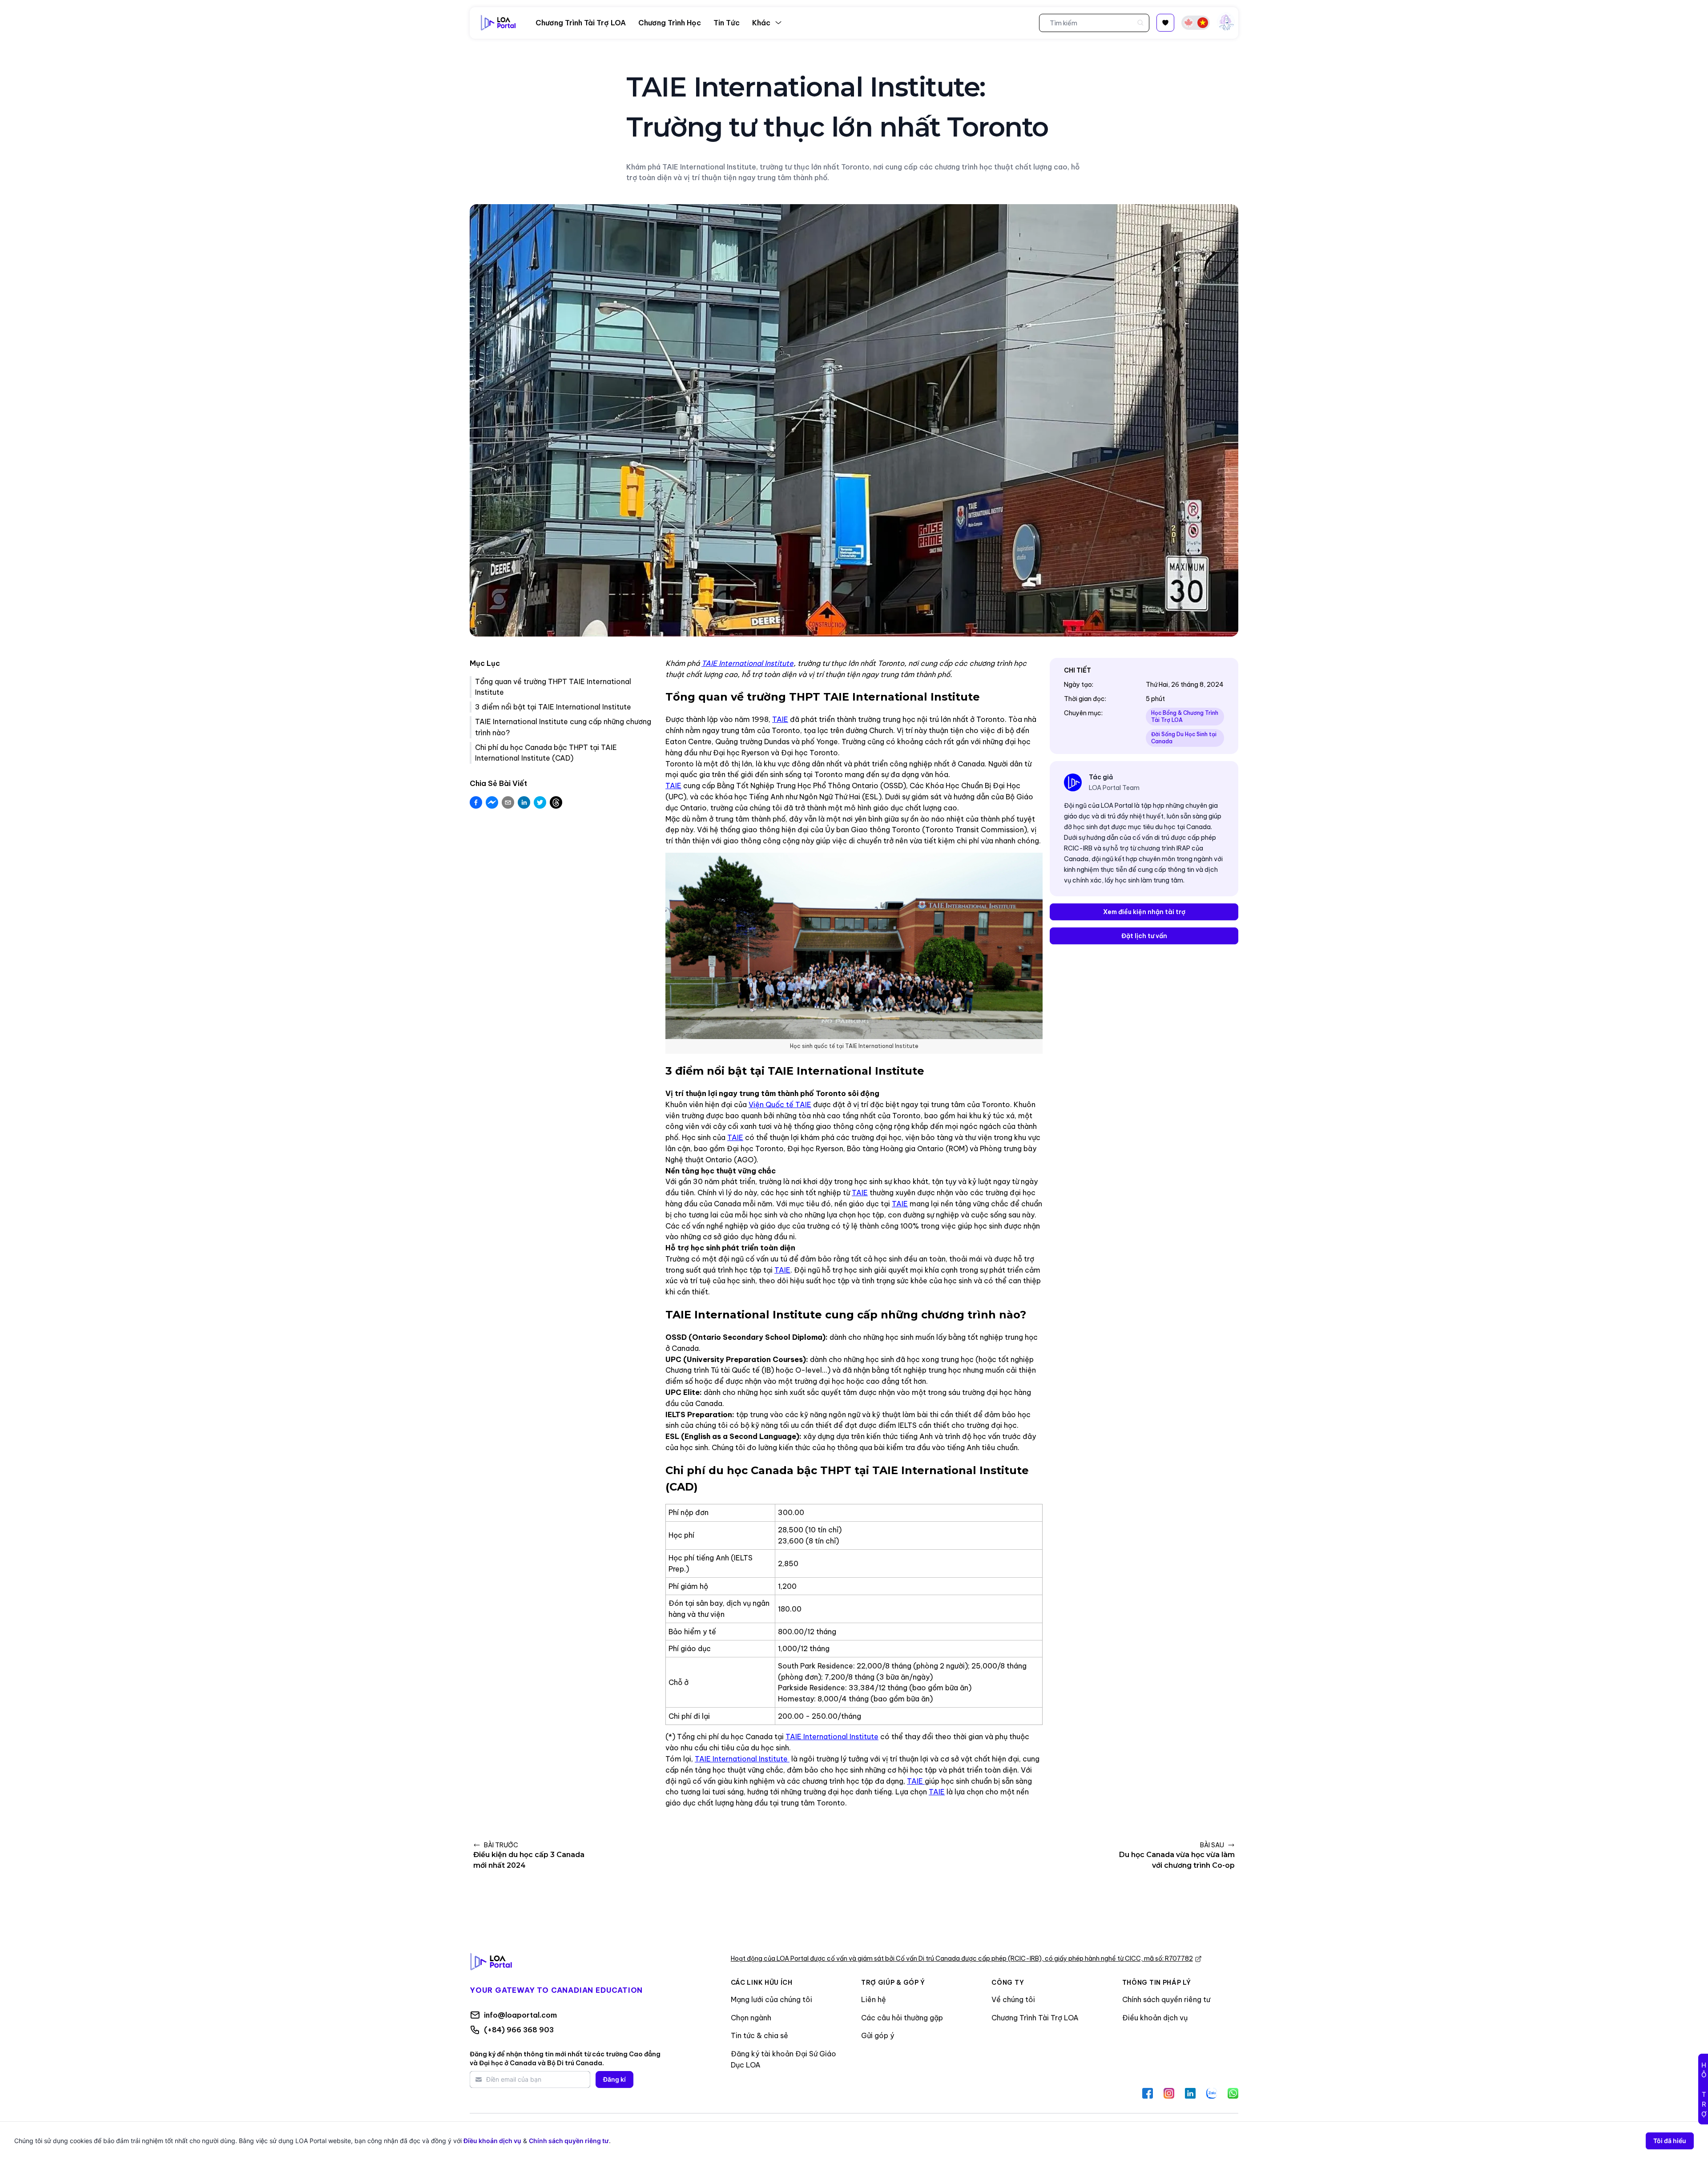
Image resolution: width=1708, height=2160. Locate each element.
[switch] (1196, 23)
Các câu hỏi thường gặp (902, 2018)
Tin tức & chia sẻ (759, 2035)
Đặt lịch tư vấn (1144, 936)
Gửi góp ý (878, 2035)
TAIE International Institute (832, 1737)
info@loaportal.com (520, 2015)
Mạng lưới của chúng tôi (771, 1999)
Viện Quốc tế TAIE (780, 1104)
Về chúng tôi (1013, 1999)
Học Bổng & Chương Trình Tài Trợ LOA (1185, 716)
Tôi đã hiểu (1670, 2141)
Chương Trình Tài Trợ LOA (1035, 2018)
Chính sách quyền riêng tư (1166, 1999)
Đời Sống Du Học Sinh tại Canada (1184, 738)
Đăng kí (614, 2079)
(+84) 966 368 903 (519, 2030)
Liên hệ (874, 1999)
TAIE (780, 719)
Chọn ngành (751, 2018)
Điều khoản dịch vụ (1155, 2018)
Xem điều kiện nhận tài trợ (1144, 912)
